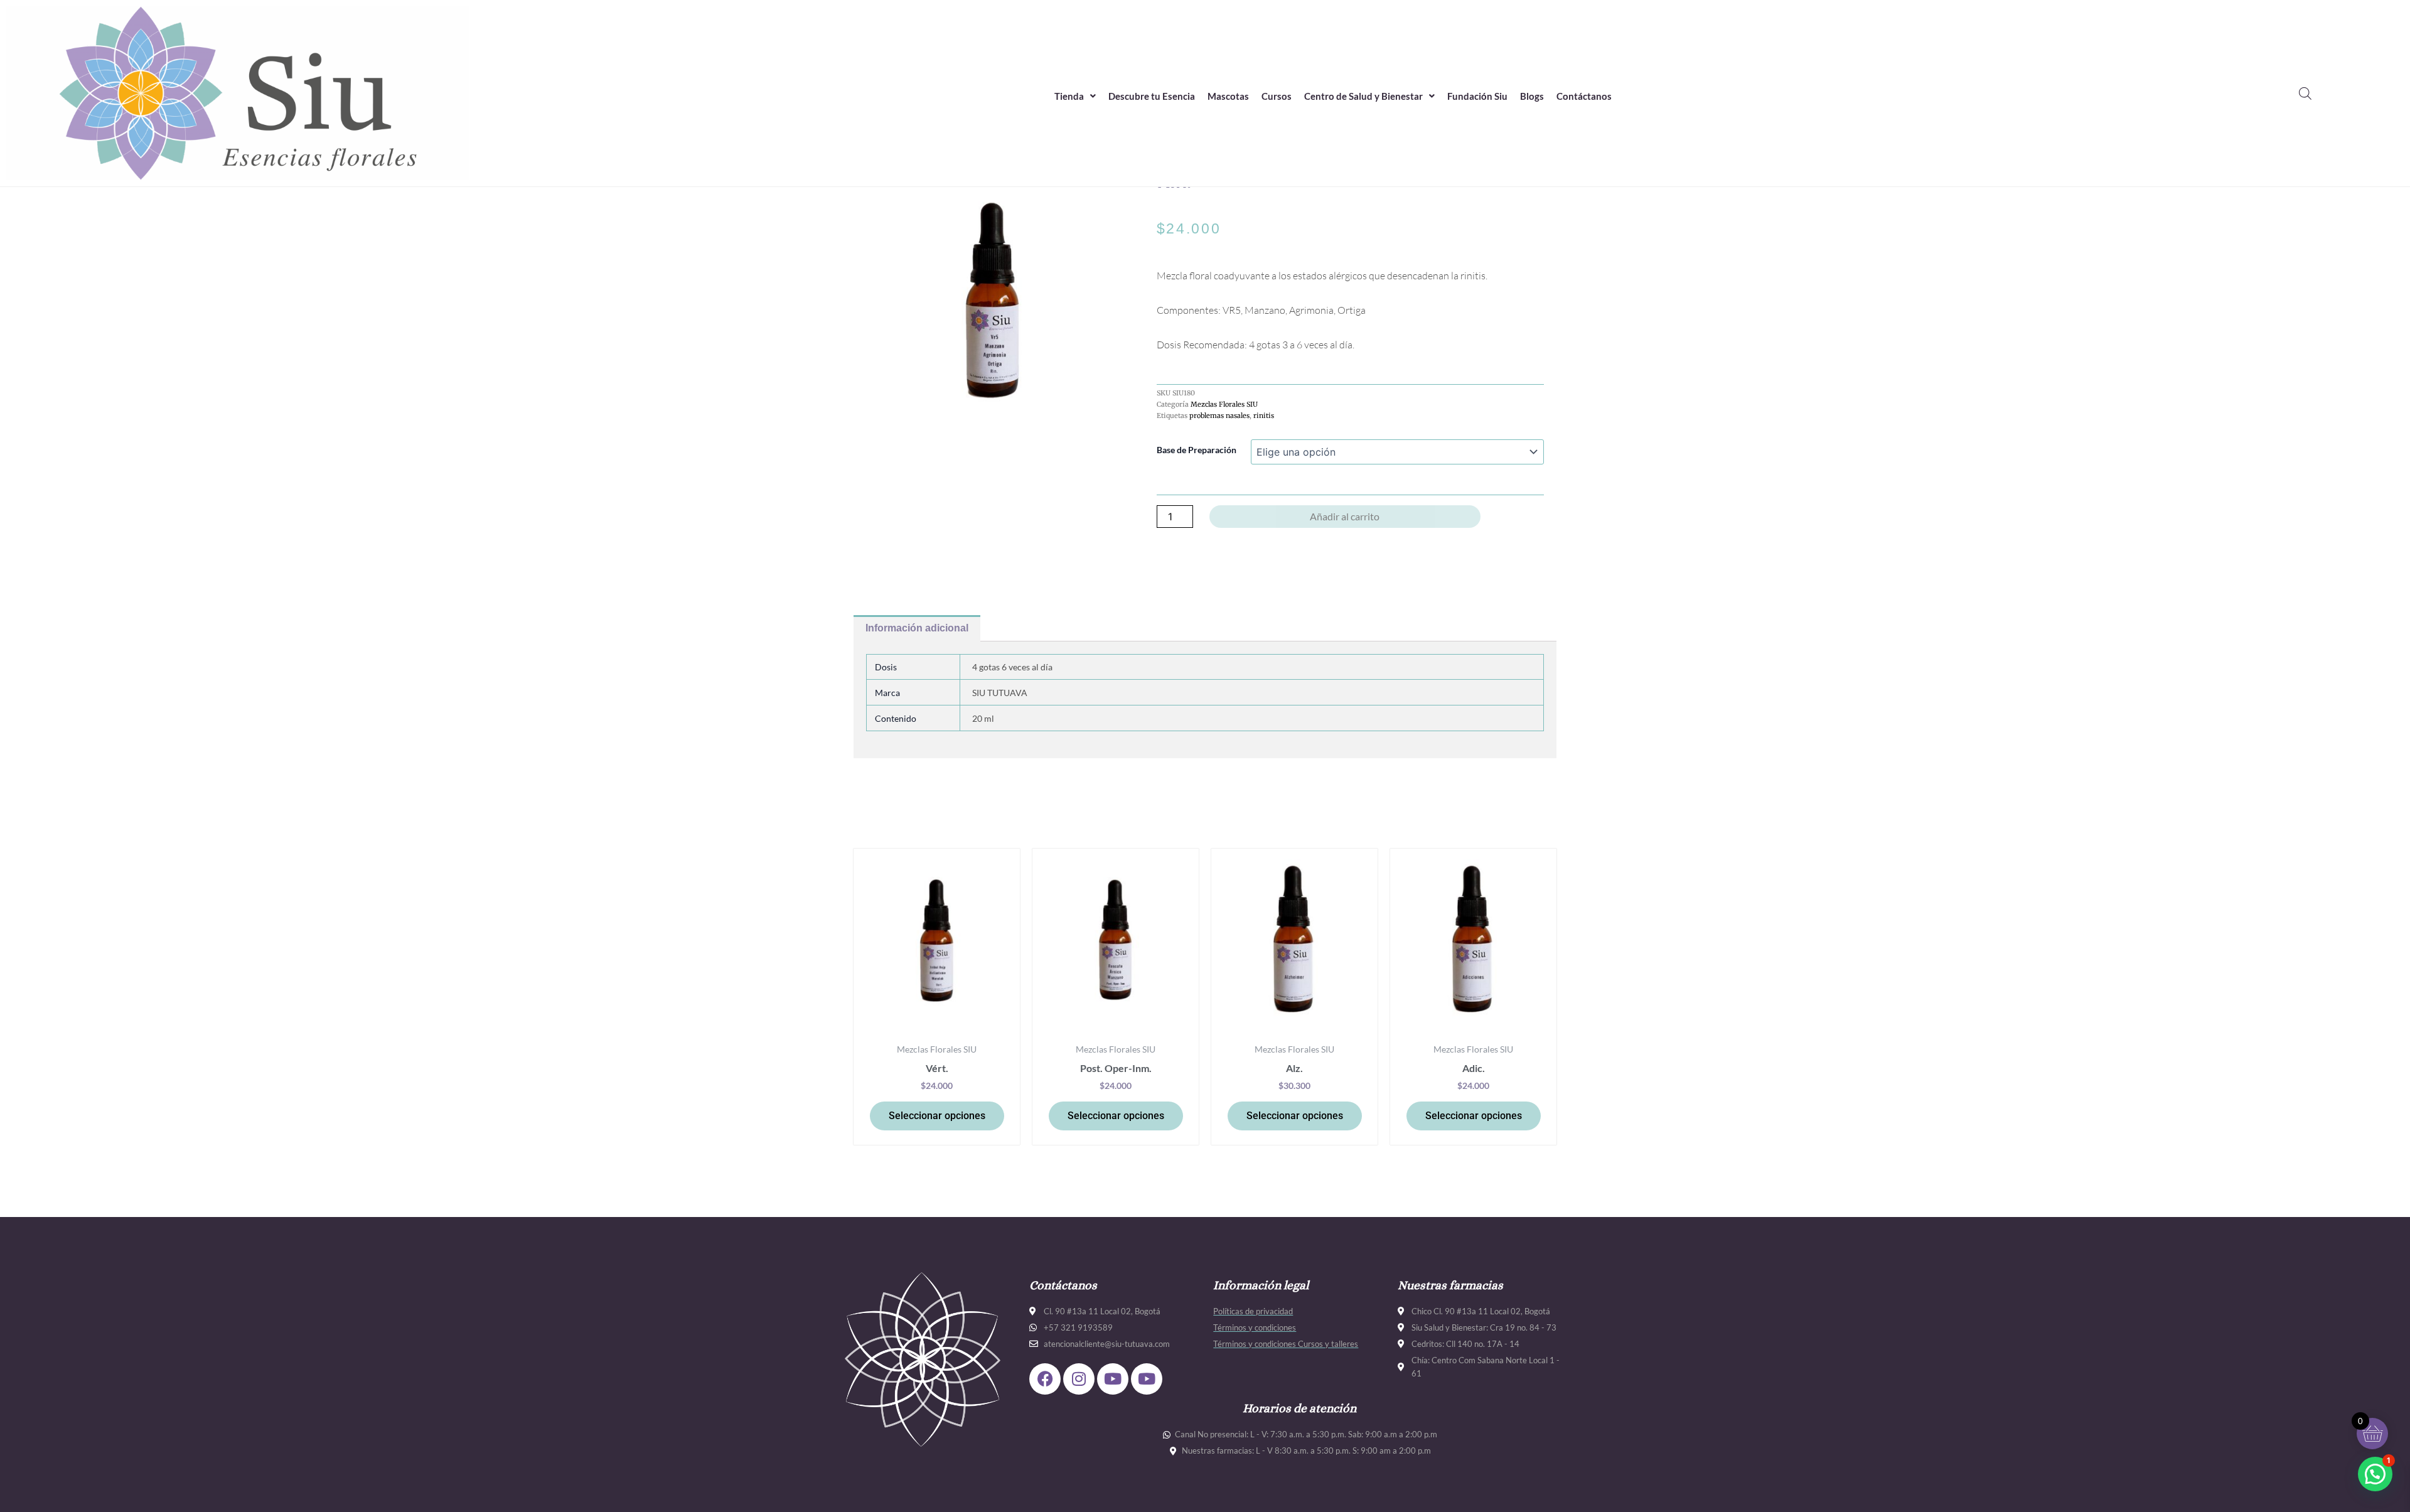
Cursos (1277, 96)
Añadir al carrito (1345, 516)
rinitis (1264, 416)
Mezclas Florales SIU (1224, 404)
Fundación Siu (1477, 96)
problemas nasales (1219, 416)
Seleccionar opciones (937, 1116)
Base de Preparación (1197, 450)
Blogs (1532, 96)
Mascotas (1228, 96)
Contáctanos (1584, 96)
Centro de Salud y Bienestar (1363, 96)
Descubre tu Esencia (1152, 96)
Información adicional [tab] (917, 628)
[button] (1075, 96)
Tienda (1069, 96)
